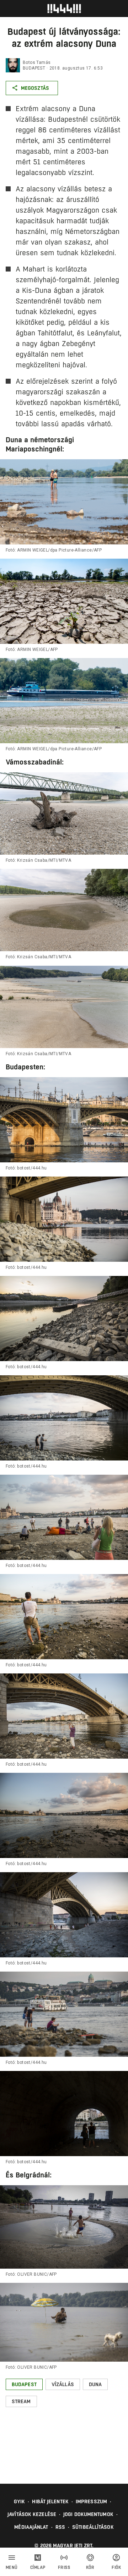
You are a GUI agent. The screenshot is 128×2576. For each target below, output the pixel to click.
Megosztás (35, 88)
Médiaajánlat (31, 2527)
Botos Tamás (37, 62)
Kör (90, 2567)
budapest (34, 68)
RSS (60, 2527)
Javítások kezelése (32, 2514)
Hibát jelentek (50, 2501)
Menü (12, 2567)
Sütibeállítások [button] (93, 2527)
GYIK (19, 2501)
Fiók (116, 2567)
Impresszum (91, 2501)
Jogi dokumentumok (88, 2514)
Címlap (38, 2567)
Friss (64, 2567)
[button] (24, 2384)
